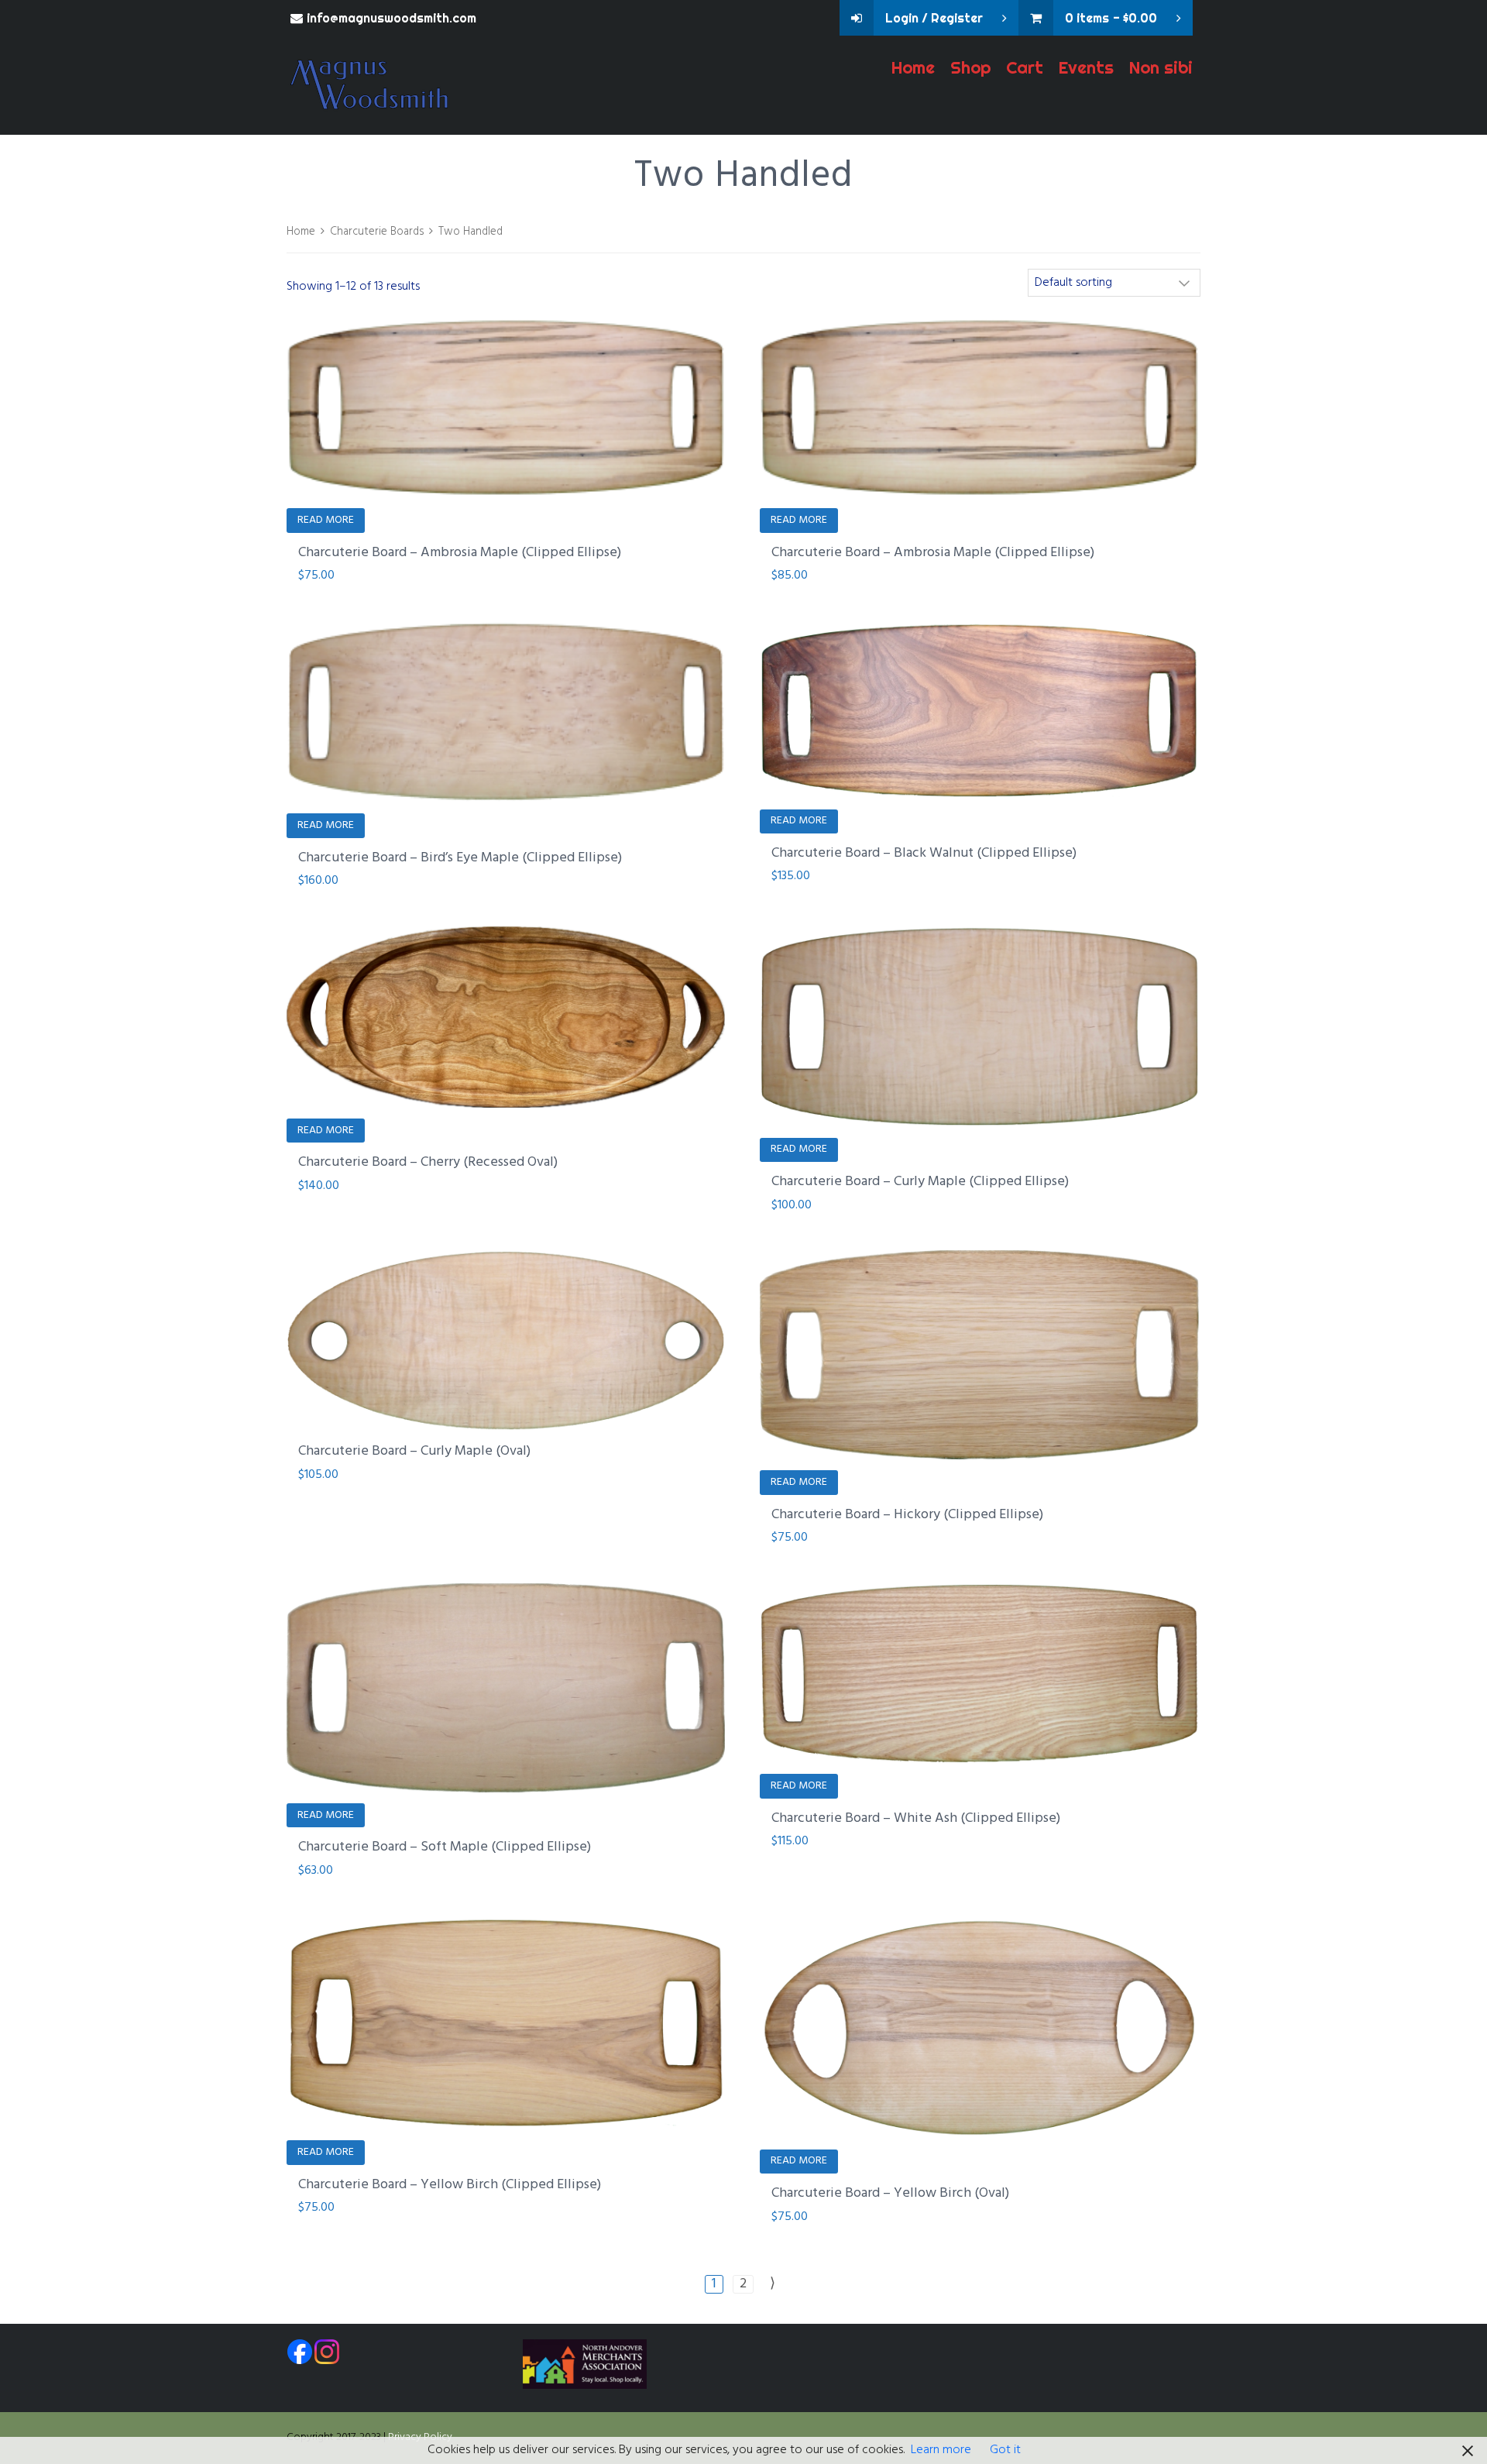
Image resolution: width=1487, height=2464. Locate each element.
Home (913, 67)
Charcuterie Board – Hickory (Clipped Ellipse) (907, 1515)
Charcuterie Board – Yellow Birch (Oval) (890, 2193)
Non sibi (1161, 67)
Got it (1005, 2450)
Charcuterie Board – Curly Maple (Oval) (414, 1451)
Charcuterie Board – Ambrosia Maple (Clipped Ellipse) (460, 553)
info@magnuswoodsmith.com (391, 18)
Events (1086, 67)
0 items (1111, 18)
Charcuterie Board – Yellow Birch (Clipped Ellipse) (450, 2185)
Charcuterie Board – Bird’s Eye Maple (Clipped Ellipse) (460, 858)
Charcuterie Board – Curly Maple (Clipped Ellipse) (920, 1182)
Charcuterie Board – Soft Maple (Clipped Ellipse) (445, 1847)
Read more (326, 520)
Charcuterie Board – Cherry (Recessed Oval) (428, 1162)
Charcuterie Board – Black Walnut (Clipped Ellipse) (924, 853)
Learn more (941, 2450)
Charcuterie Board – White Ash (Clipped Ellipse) (916, 1818)
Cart (1025, 67)
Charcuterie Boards (377, 232)
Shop (970, 67)
